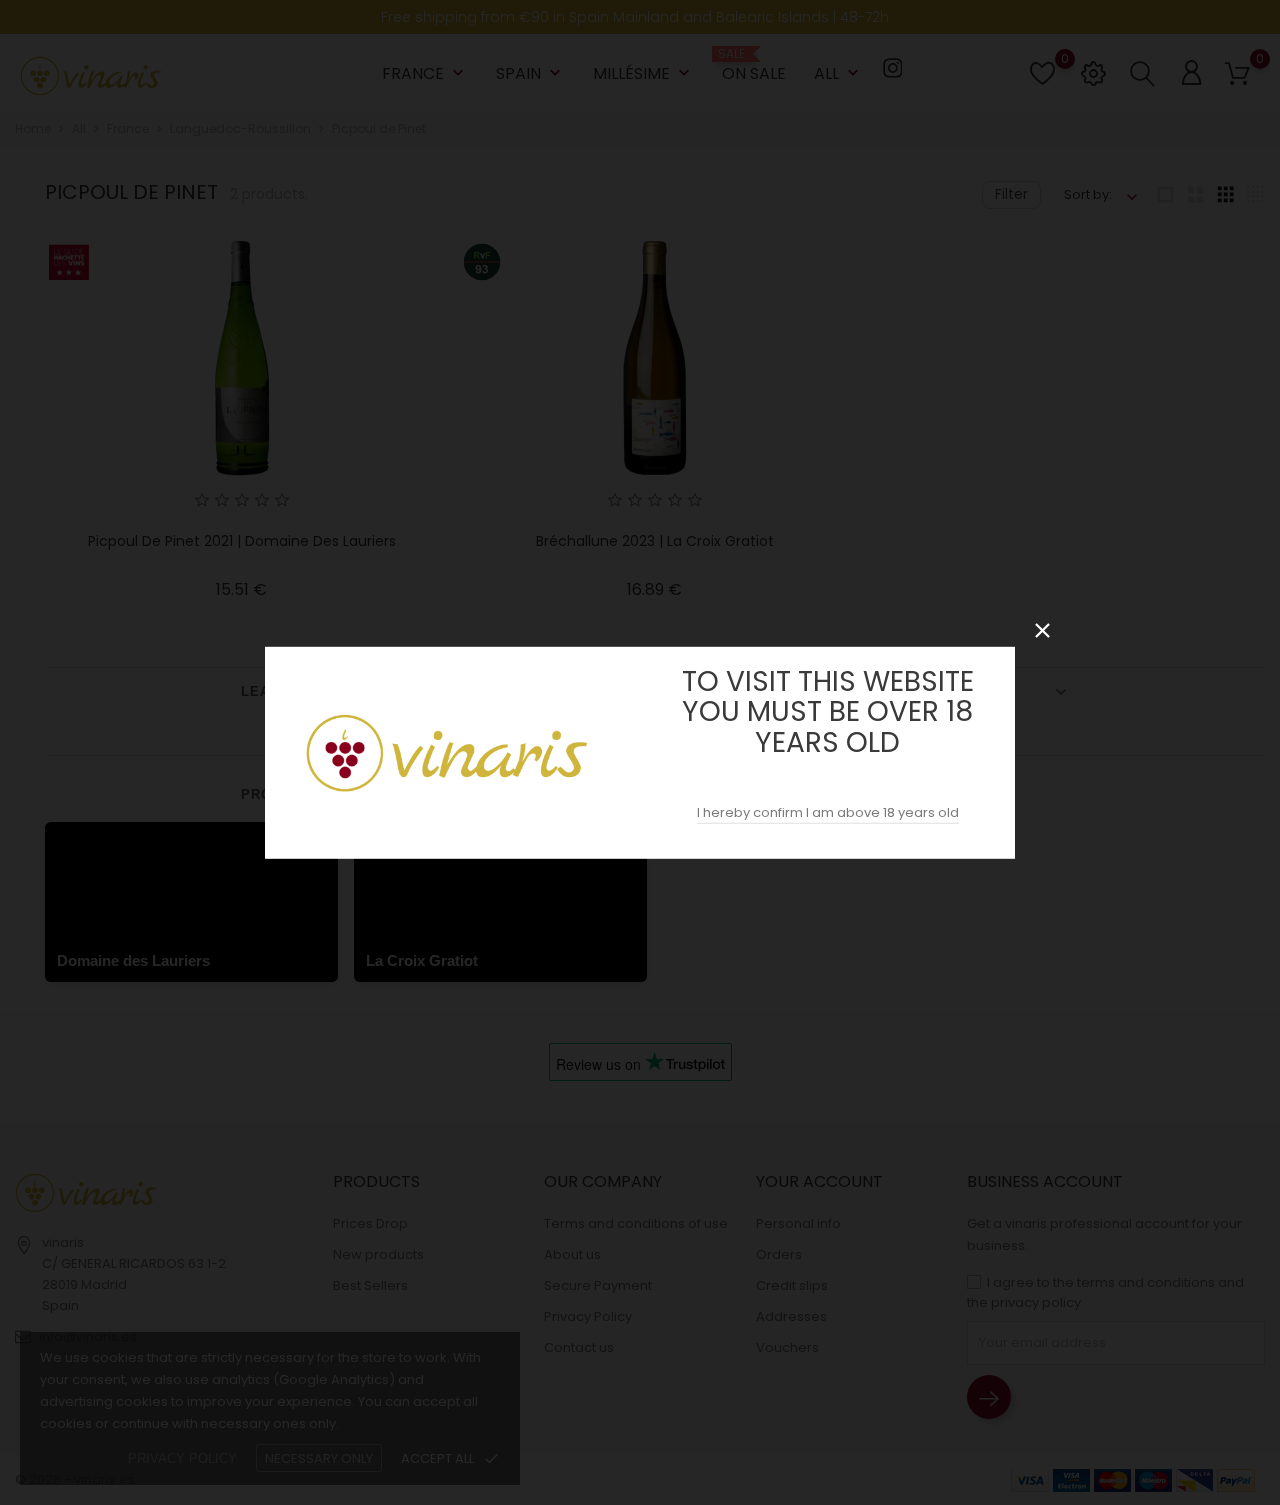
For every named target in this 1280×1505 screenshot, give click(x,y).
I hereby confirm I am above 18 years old (828, 812)
